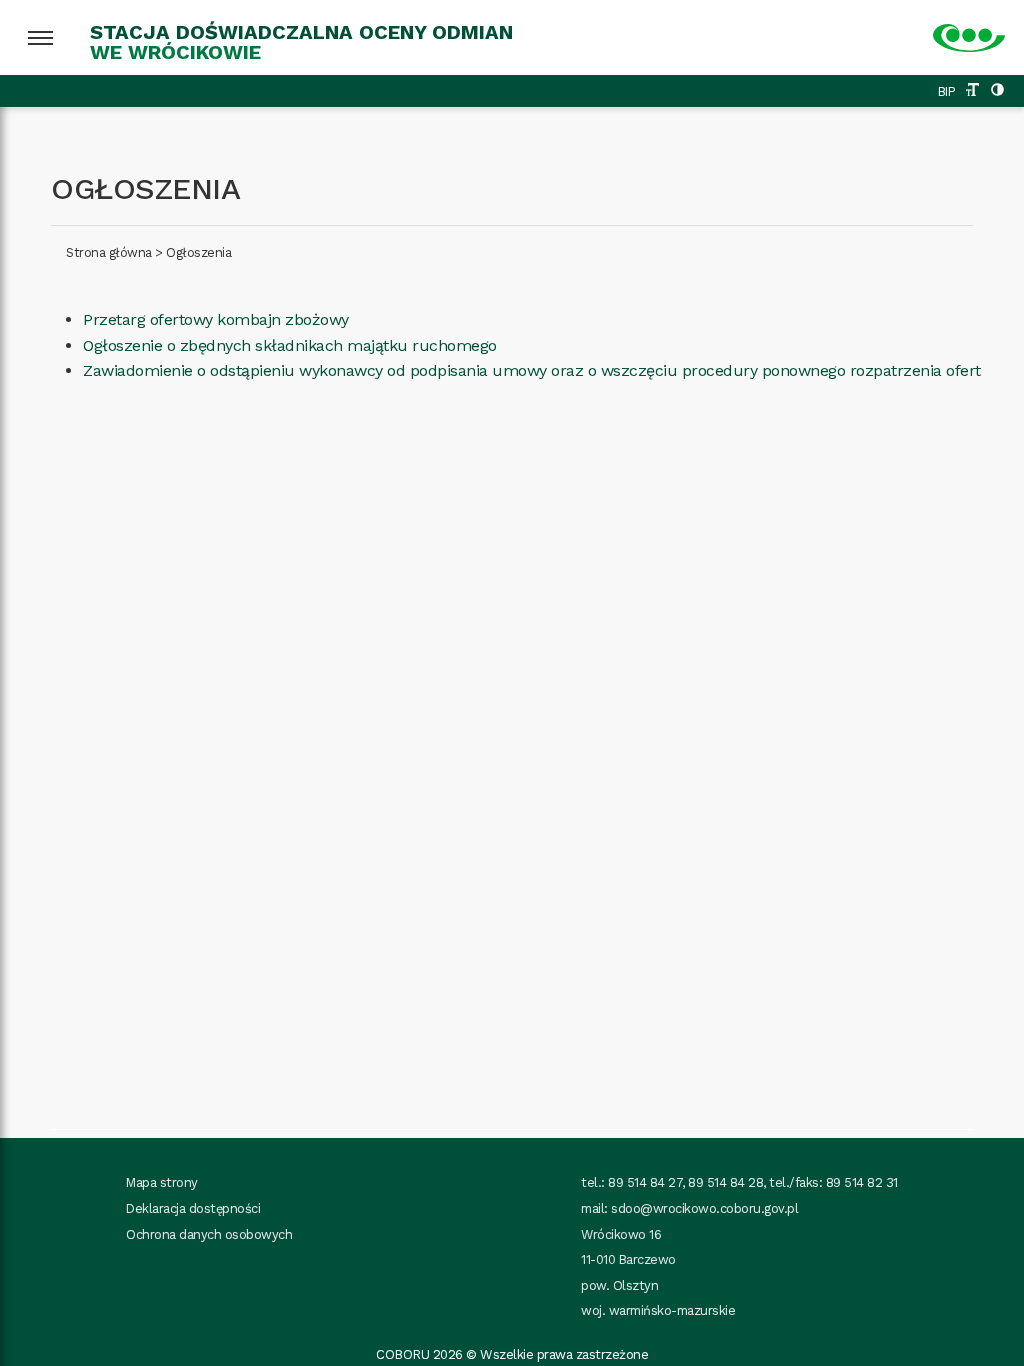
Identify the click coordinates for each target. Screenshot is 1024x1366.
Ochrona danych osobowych (209, 1234)
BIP (947, 91)
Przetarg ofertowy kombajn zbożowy (216, 319)
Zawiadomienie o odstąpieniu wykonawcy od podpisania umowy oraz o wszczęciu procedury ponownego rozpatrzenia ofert (532, 370)
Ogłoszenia (198, 252)
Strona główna (109, 252)
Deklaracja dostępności (193, 1208)
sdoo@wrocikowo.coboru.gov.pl (704, 1208)
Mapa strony (162, 1182)
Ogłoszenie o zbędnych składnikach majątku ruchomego (290, 345)
